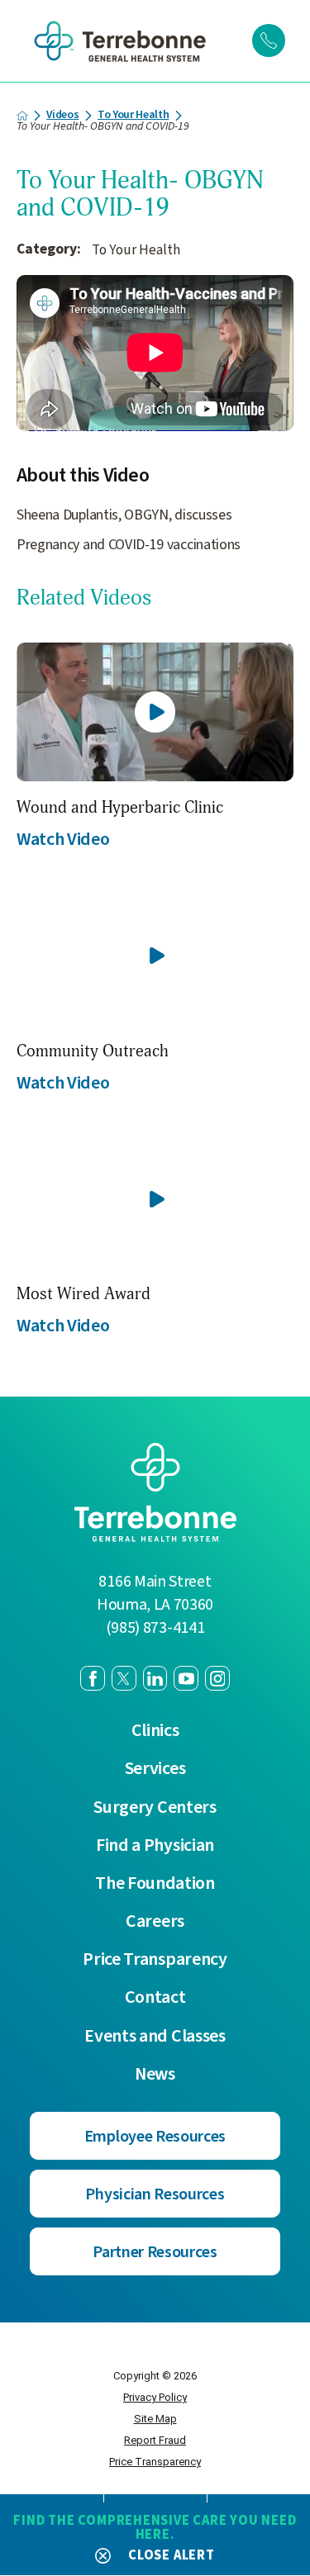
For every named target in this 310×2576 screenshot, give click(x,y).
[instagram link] (217, 1678)
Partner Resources (155, 2252)
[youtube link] (186, 1678)
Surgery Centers (155, 1808)
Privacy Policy (155, 2397)
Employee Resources (155, 2137)
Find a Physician (155, 1846)
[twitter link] (124, 1678)
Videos (62, 116)
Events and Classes (155, 2037)
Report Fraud (155, 2440)
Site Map (155, 2419)
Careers (155, 1922)
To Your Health (134, 116)
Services (155, 1769)
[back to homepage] (22, 116)
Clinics (155, 1731)
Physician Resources (155, 2194)
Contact (155, 1998)
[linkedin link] (155, 1678)
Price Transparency (155, 1960)
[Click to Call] (269, 40)
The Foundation (155, 1884)
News (155, 2075)
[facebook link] (93, 1678)
